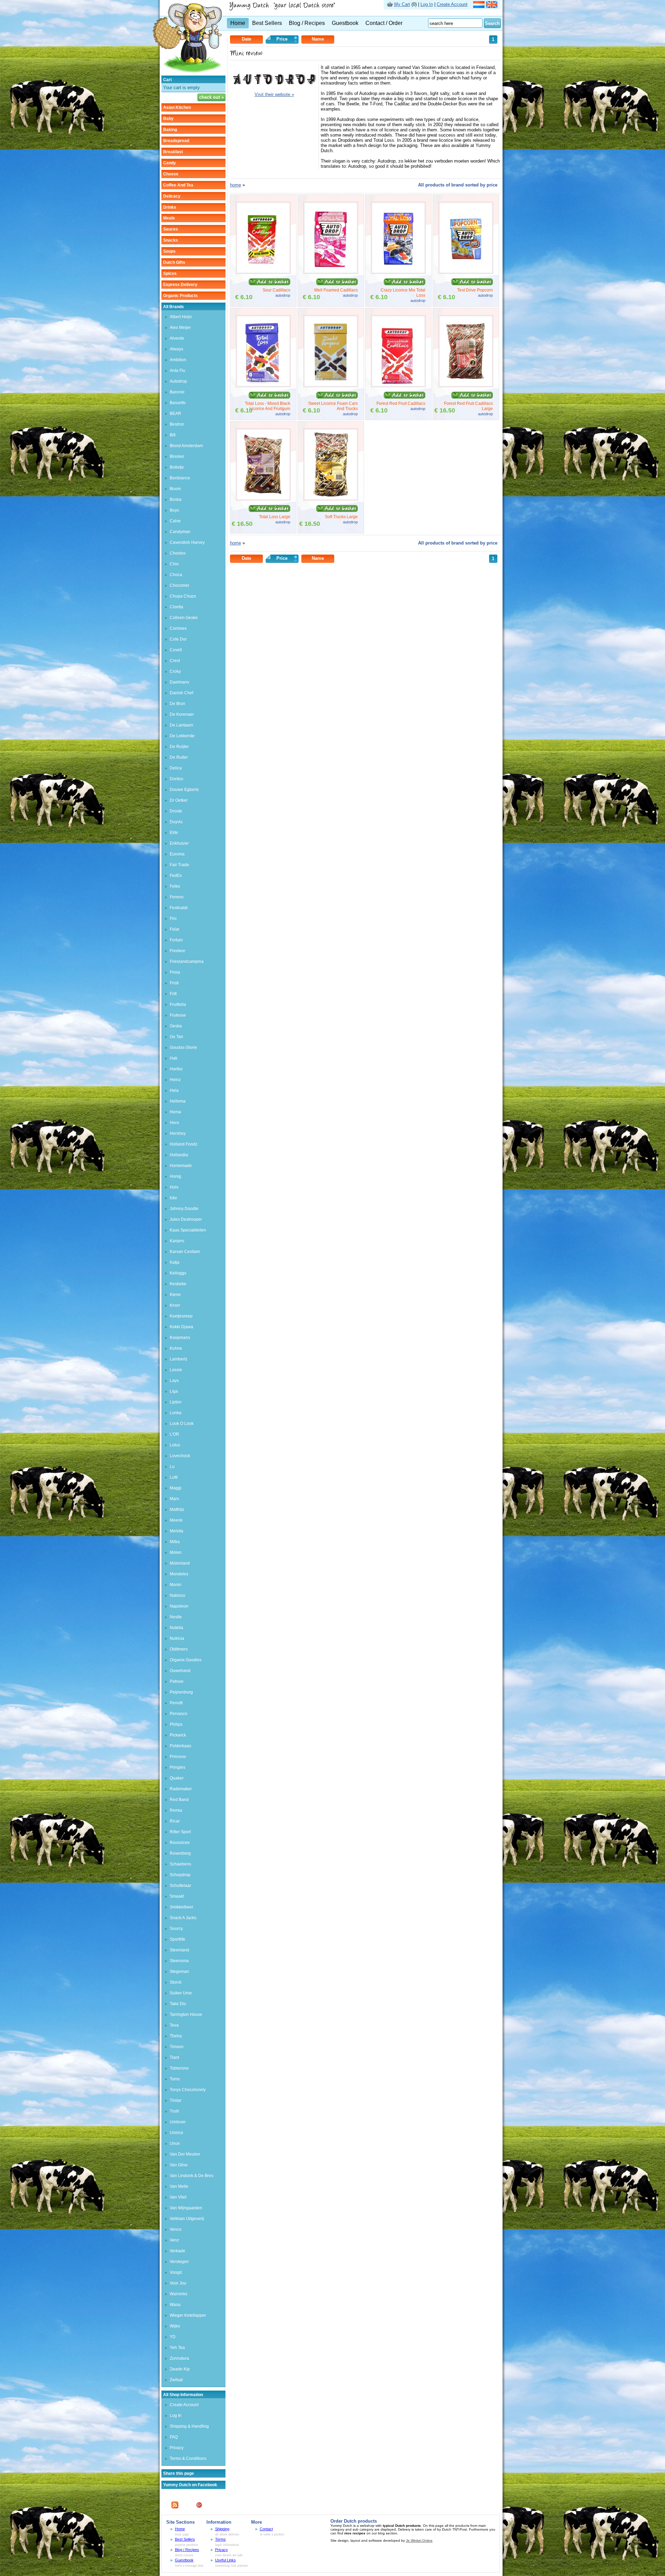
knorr (175, 1305)
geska (176, 1026)
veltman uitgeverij (187, 2219)
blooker (177, 456)
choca (176, 575)
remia (176, 1810)
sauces (171, 229)
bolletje (177, 467)
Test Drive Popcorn (475, 290)
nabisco (178, 1595)
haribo (176, 1069)
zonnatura (179, 2358)
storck (176, 1982)
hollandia (179, 1155)
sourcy (176, 1929)
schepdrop (180, 1875)
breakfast (173, 152)
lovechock (180, 1456)
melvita (176, 1531)
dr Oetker (179, 800)
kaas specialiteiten (188, 1230)
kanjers (177, 1241)
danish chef (181, 693)
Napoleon (179, 1606)
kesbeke (178, 1284)
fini (173, 919)
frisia (175, 972)
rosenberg (180, 1853)
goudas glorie (183, 1047)
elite (174, 833)
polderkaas (180, 1746)
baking (170, 130)
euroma (177, 854)
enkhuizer (179, 843)
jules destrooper (186, 1219)
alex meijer (180, 328)
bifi (173, 435)
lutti (174, 1477)
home (236, 185)
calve (175, 521)
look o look (182, 1424)
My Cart (402, 4)
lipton (176, 1402)
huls (174, 1187)
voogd (176, 2272)
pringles (178, 1767)
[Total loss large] (263, 499)
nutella (176, 1628)
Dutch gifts (174, 262)
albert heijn (181, 317)
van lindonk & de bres (192, 2176)
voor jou (178, 2283)
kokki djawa (181, 1327)
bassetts (178, 403)
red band (179, 1800)
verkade (178, 2251)
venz (174, 2240)
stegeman (179, 1972)
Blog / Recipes (307, 23)
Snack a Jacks (183, 1918)
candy (170, 163)
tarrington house (186, 2014)
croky (175, 671)
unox (175, 2143)
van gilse (179, 2165)
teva (174, 2025)
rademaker (181, 1789)
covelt (176, 650)
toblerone (179, 2068)
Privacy (177, 2448)
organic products (180, 296)
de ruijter (179, 747)
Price (282, 39)
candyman (180, 532)
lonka (176, 1413)
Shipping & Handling (189, 2426)
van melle (179, 2186)
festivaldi (179, 908)
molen (176, 1552)
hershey (178, 1133)
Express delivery (180, 285)
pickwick (178, 1735)
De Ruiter (179, 757)
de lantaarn (181, 725)
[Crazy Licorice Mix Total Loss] (398, 272)
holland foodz (184, 1144)
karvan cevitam (185, 1252)
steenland (179, 1950)
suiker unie (181, 1993)
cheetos (178, 553)
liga (174, 1391)
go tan (176, 1037)
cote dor (178, 639)
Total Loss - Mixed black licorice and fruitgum (268, 406)
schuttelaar (180, 1886)
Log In (427, 4)
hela (174, 1090)
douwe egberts (184, 790)
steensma (179, 1961)
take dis (178, 2004)
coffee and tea (178, 185)
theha (176, 2036)
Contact (266, 2529)
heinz (175, 1080)
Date (246, 39)
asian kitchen (177, 107)
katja (175, 1262)
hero (174, 1123)
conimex (178, 628)
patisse (177, 1681)
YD (173, 2337)
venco (176, 2229)
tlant (174, 2057)
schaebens (180, 1864)
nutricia (177, 1638)
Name (318, 39)
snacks (171, 240)
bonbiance (180, 478)
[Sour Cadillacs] (263, 272)
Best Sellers (267, 23)
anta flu (178, 371)
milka (175, 1542)
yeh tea (177, 2348)
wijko (175, 2326)
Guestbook (345, 23)
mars (174, 1499)
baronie (177, 392)
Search (492, 23)
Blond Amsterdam (186, 446)
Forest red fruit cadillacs (401, 403)
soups (169, 251)
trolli (174, 2111)
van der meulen (185, 2154)
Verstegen (179, 2262)
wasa (175, 2305)
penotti (176, 1703)
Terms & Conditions (188, 2458)
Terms (220, 2539)
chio (174, 564)
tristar (176, 2100)
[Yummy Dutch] (187, 74)
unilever (178, 2122)
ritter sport (180, 1832)
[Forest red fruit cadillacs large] (466, 386)
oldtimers (179, 1649)
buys (174, 510)
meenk (176, 1520)
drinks (170, 207)
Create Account (452, 4)
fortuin (176, 940)
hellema (178, 1101)
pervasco (179, 1714)
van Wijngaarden (186, 2208)
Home (238, 23)
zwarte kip (180, 2369)
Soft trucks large (341, 517)
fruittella (178, 1004)
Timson (177, 2047)
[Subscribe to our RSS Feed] (175, 2507)
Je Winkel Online (419, 2540)
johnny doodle (184, 1209)
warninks (179, 2294)
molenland (180, 1563)
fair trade (179, 865)
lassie (176, 1370)
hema (175, 1112)
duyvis (176, 822)
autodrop (178, 381)
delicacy (172, 196)
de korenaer (182, 714)
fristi (174, 983)
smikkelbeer (181, 1907)
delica (176, 768)
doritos (176, 779)
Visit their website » (274, 94)
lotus (175, 1445)
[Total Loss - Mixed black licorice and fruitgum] (263, 386)
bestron (177, 424)
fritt (173, 994)
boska (176, 499)
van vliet (178, 2197)
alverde (177, 338)
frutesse (178, 1015)
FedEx (176, 876)
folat (174, 929)
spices (170, 273)
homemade (181, 1166)
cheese (171, 174)
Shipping (222, 2529)
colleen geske (184, 618)
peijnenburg (181, 1692)
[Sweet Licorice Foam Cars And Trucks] (331, 386)
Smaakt (177, 1896)
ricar (175, 1821)
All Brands (174, 307)
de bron (178, 704)
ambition (178, 360)
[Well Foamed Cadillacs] (331, 272)
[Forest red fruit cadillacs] (398, 386)
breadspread (176, 141)
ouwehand (180, 1671)
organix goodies (186, 1660)
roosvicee (180, 1843)
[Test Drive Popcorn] (466, 272)
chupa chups (183, 596)
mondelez (179, 1574)
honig (175, 1176)
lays (174, 1381)
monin (176, 1585)
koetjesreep (181, 1316)
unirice (176, 2133)
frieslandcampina (187, 961)
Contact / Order (384, 23)
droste (176, 811)
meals (169, 218)
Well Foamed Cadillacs (336, 290)
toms (175, 2079)
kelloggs (178, 1273)
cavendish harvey (187, 542)
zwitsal (176, 2380)
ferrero (177, 897)
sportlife (178, 1939)
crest (175, 661)
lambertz (179, 1359)
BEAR (175, 414)
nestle (176, 1617)
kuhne (176, 1348)
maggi (176, 1488)
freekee (178, 951)
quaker (177, 1778)
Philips (176, 1724)
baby (168, 119)
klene (175, 1295)
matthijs (177, 1509)
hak (174, 1058)
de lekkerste (182, 736)
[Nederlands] (479, 6)
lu (172, 1467)
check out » (211, 97)
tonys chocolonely (188, 2090)
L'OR (174, 1434)
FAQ (174, 2437)
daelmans (179, 682)
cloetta (176, 607)
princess (178, 1757)
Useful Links (225, 2560)
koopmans (180, 1338)
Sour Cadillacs (276, 290)
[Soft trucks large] (331, 499)
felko (175, 886)
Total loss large (275, 517)
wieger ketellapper (188, 2315)
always (176, 349)
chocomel (179, 585)
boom (175, 489)
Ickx (173, 1198)
